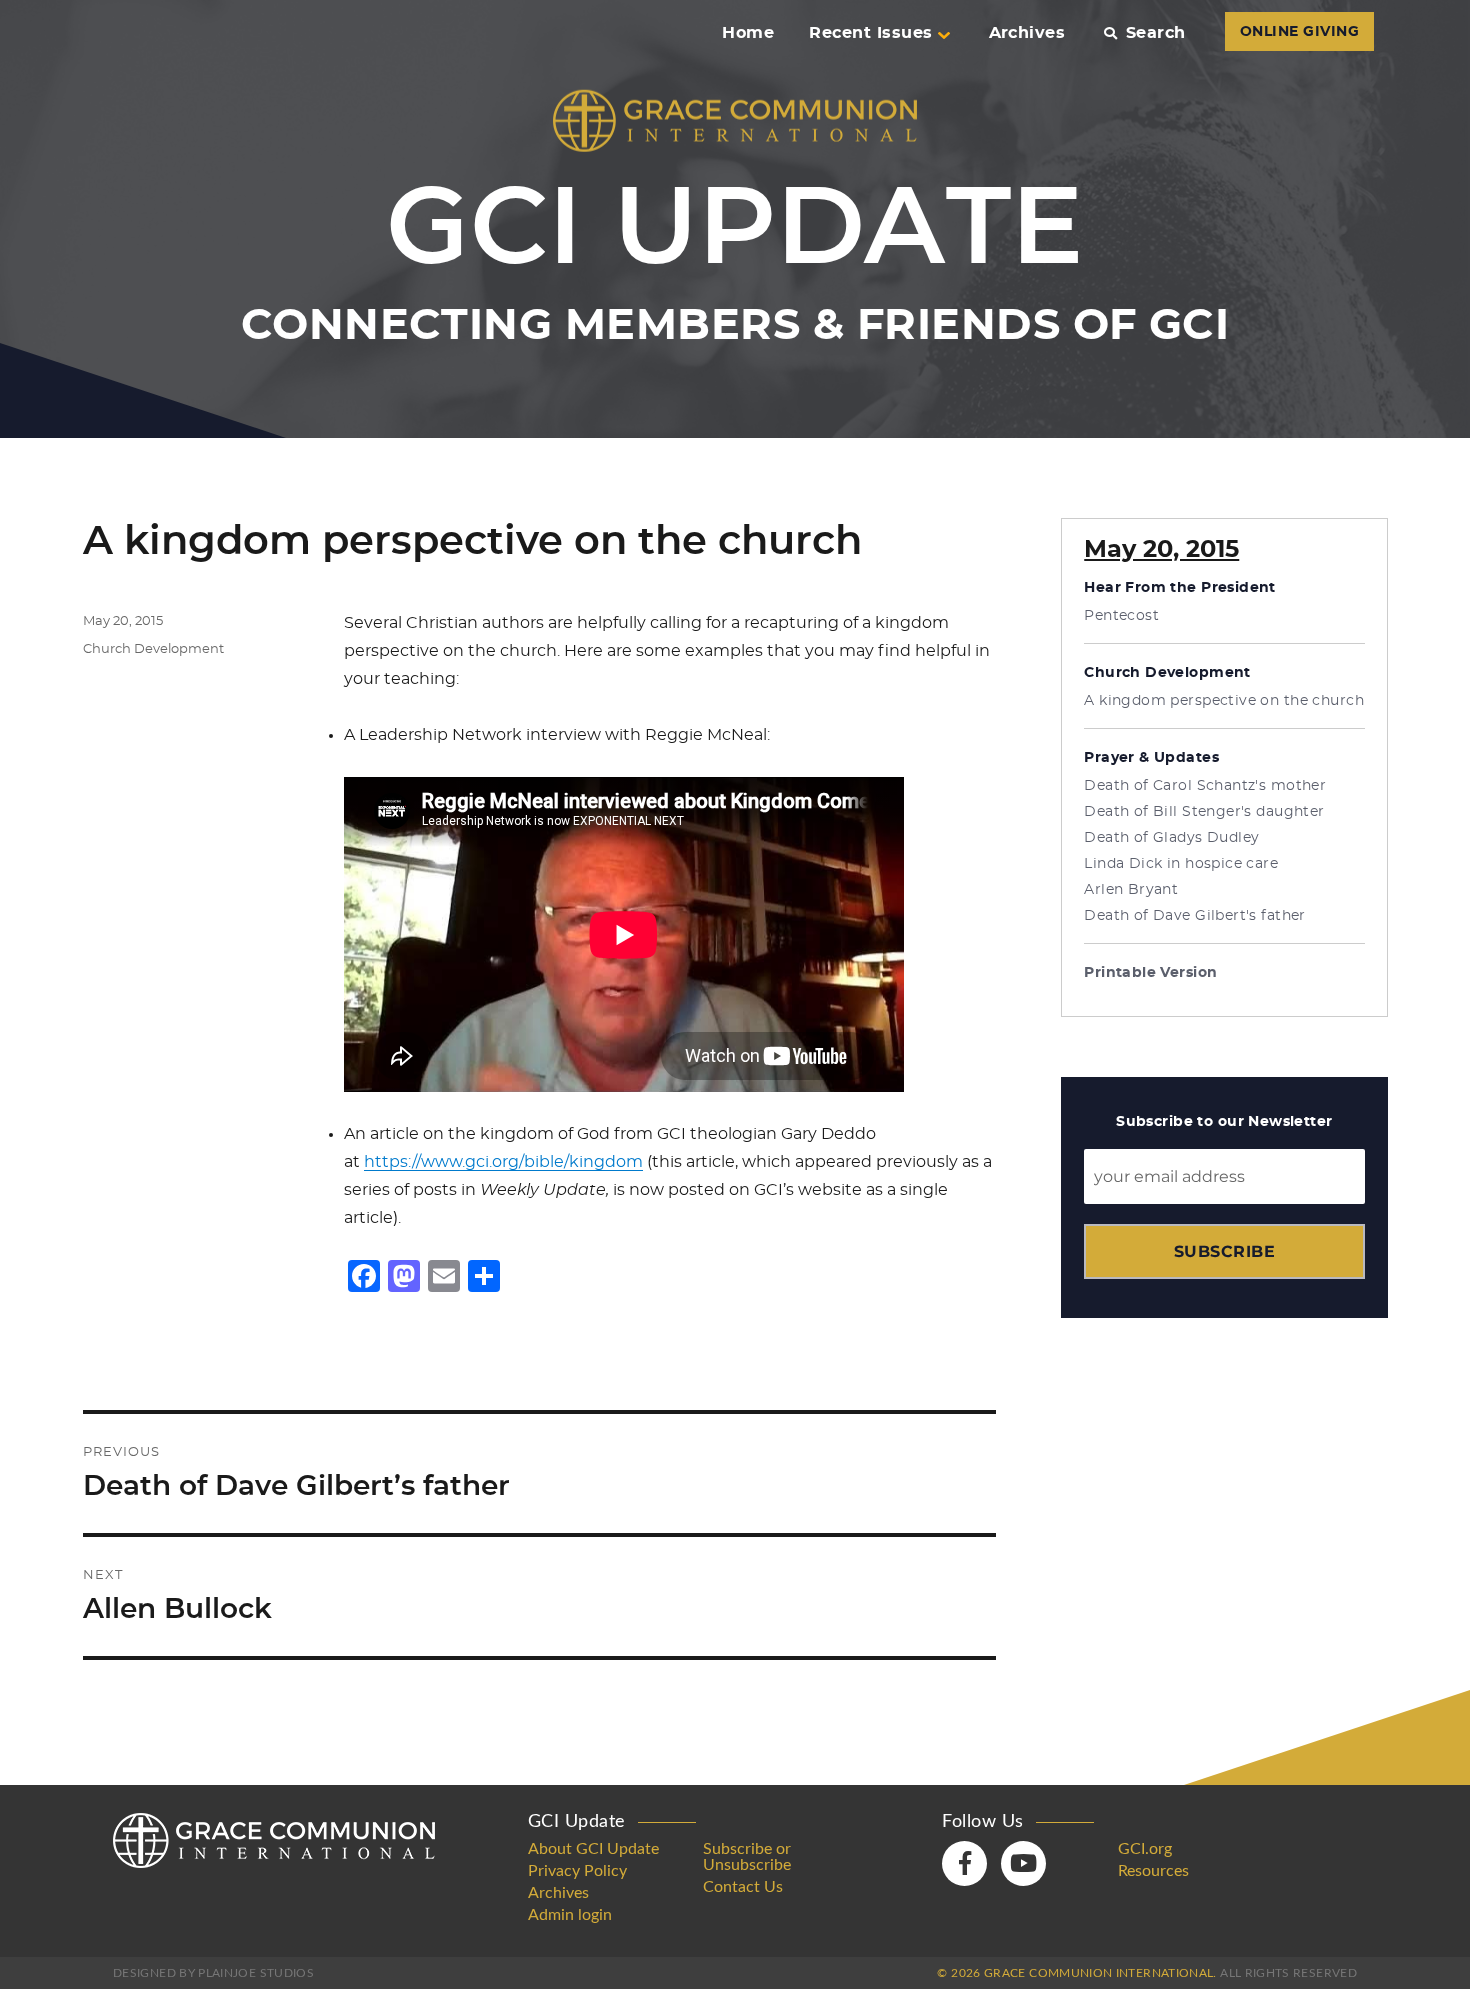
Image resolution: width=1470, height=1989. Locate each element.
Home (748, 33)
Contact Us (743, 1887)
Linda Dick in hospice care (1181, 864)
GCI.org (1145, 1849)
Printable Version (1150, 973)
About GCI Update (593, 1849)
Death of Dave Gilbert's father (1195, 916)
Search (1155, 33)
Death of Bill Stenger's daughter (1204, 812)
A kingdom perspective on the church (1224, 701)
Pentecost (1121, 616)
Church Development (153, 649)
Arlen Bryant (1131, 890)
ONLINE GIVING (1299, 32)
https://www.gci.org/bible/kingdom (503, 1162)
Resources (1153, 1871)
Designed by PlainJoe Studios (213, 1973)
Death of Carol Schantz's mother (1205, 786)
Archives (1027, 33)
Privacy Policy (577, 1871)
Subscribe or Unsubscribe (747, 1857)
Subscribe (1224, 1251)
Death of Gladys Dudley (1171, 838)
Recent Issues (870, 33)
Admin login (570, 1915)
